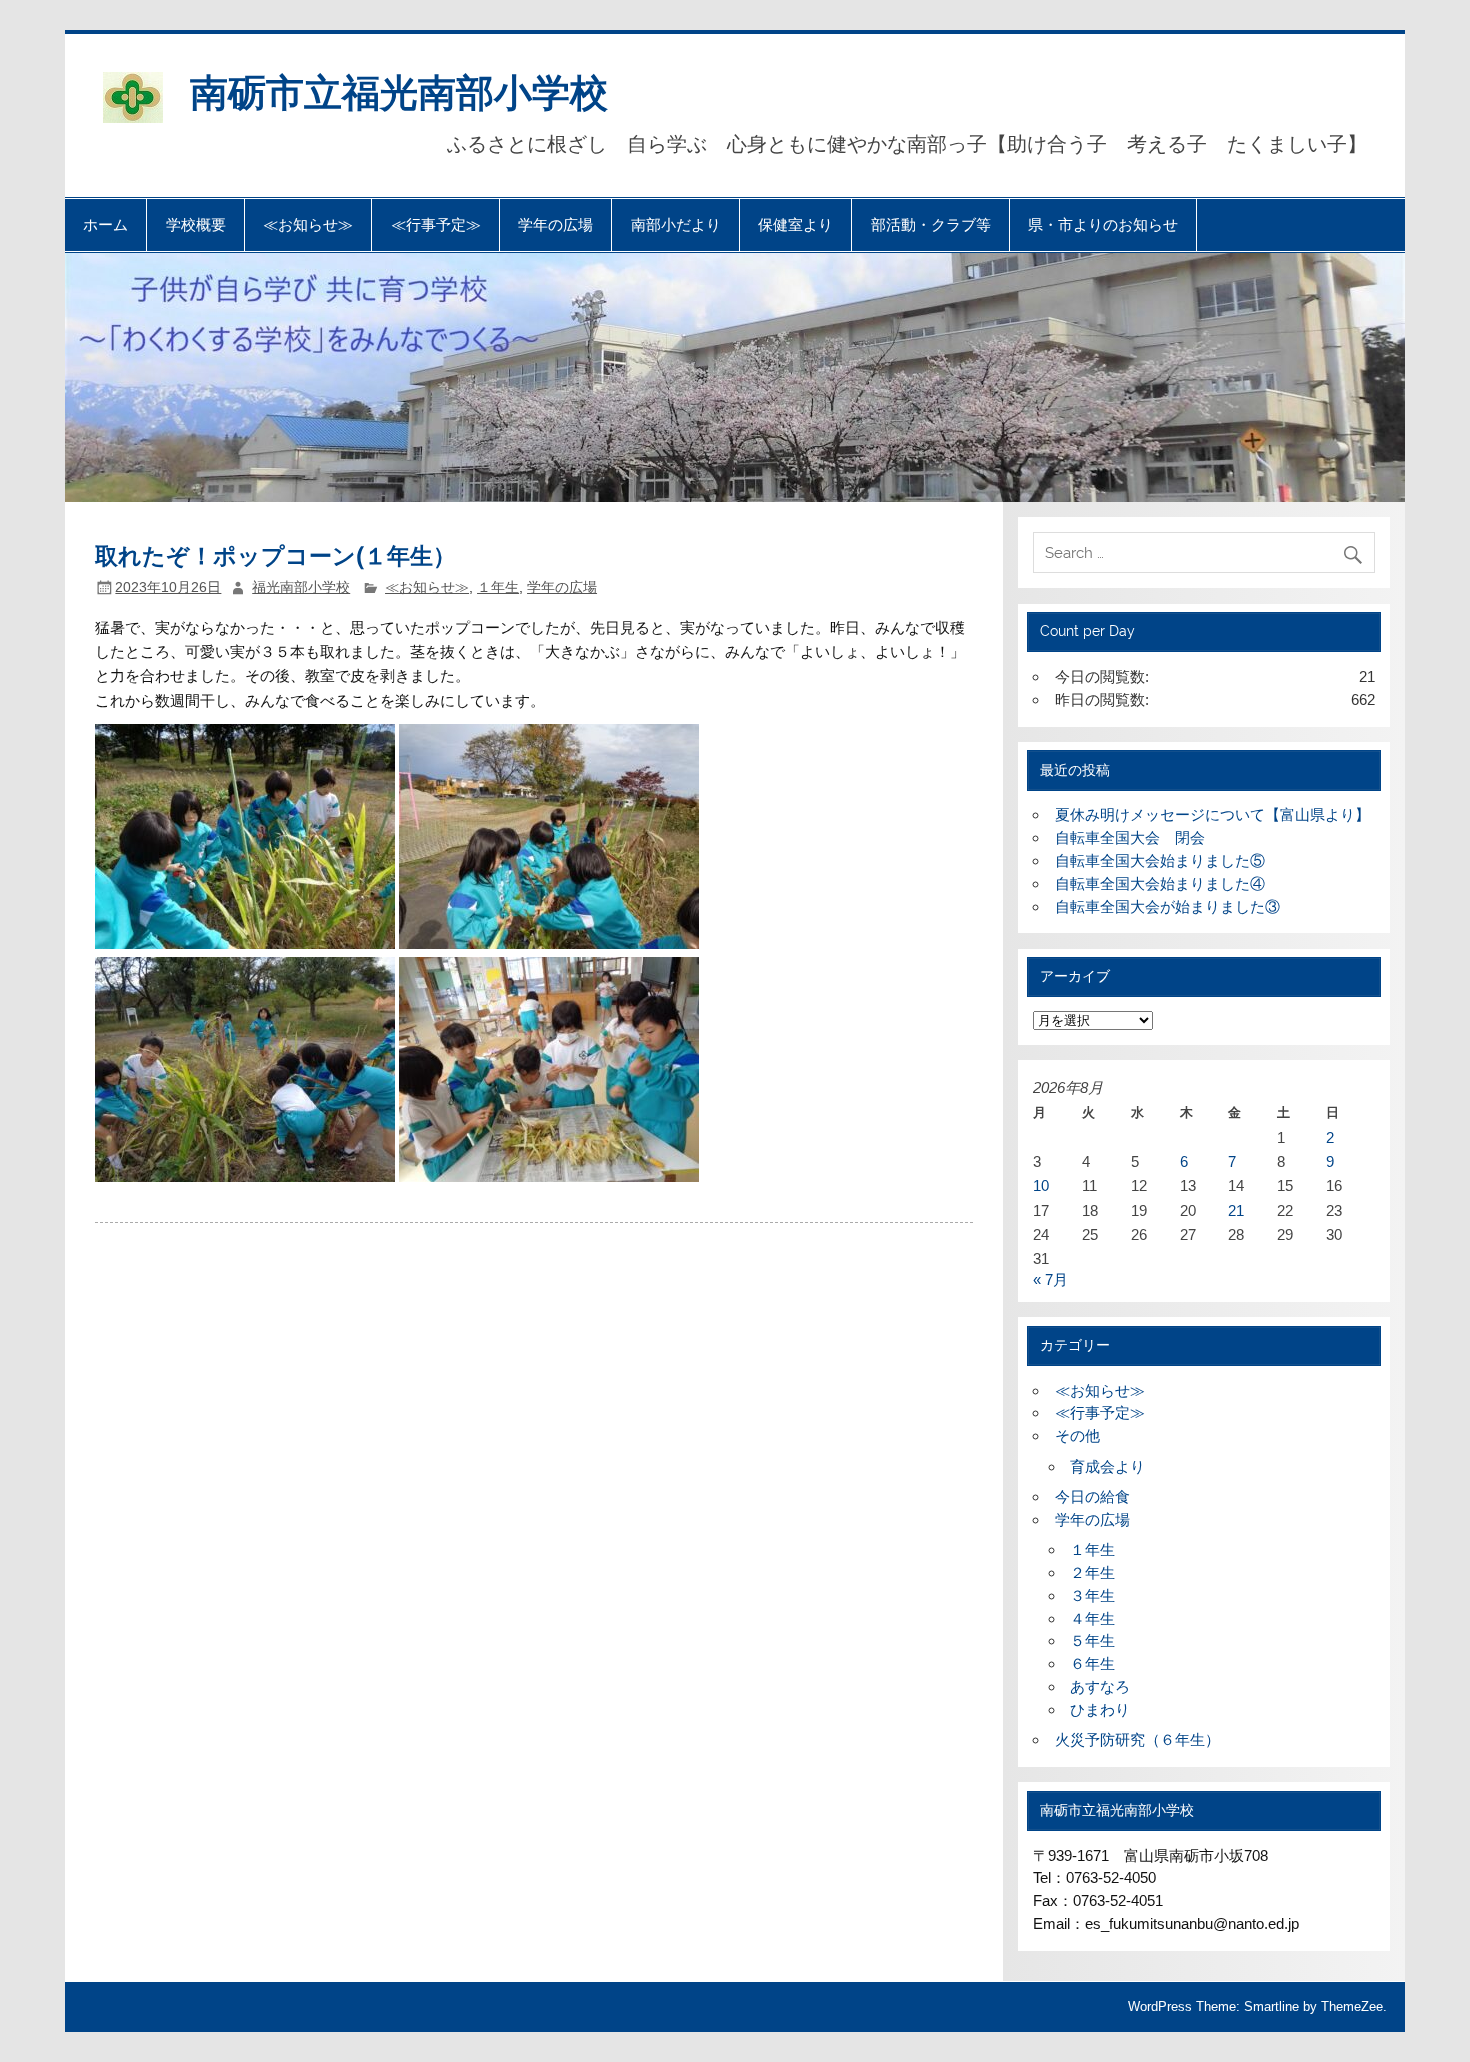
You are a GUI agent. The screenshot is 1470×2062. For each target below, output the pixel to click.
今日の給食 (1092, 1496)
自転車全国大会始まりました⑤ (1160, 860)
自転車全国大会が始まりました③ (1167, 906)
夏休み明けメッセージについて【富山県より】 (1212, 814)
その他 (1077, 1435)
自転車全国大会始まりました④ (1160, 883)
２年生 (1092, 1572)
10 (1041, 1185)
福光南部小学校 (301, 587)
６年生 (1092, 1663)
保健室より (795, 224)
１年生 (498, 587)
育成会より (1107, 1466)
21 (1236, 1210)
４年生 (1092, 1618)
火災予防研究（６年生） (1137, 1739)
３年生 (1092, 1595)
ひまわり (1100, 1709)
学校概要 (196, 224)
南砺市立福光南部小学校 (399, 90)
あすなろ (1100, 1686)
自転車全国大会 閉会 (1130, 837)
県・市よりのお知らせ (1103, 224)
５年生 (1092, 1640)
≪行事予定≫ (436, 224)
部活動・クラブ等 (931, 224)
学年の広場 (555, 224)
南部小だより (676, 224)
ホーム (105, 224)
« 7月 (1050, 1279)
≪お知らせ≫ (308, 224)
